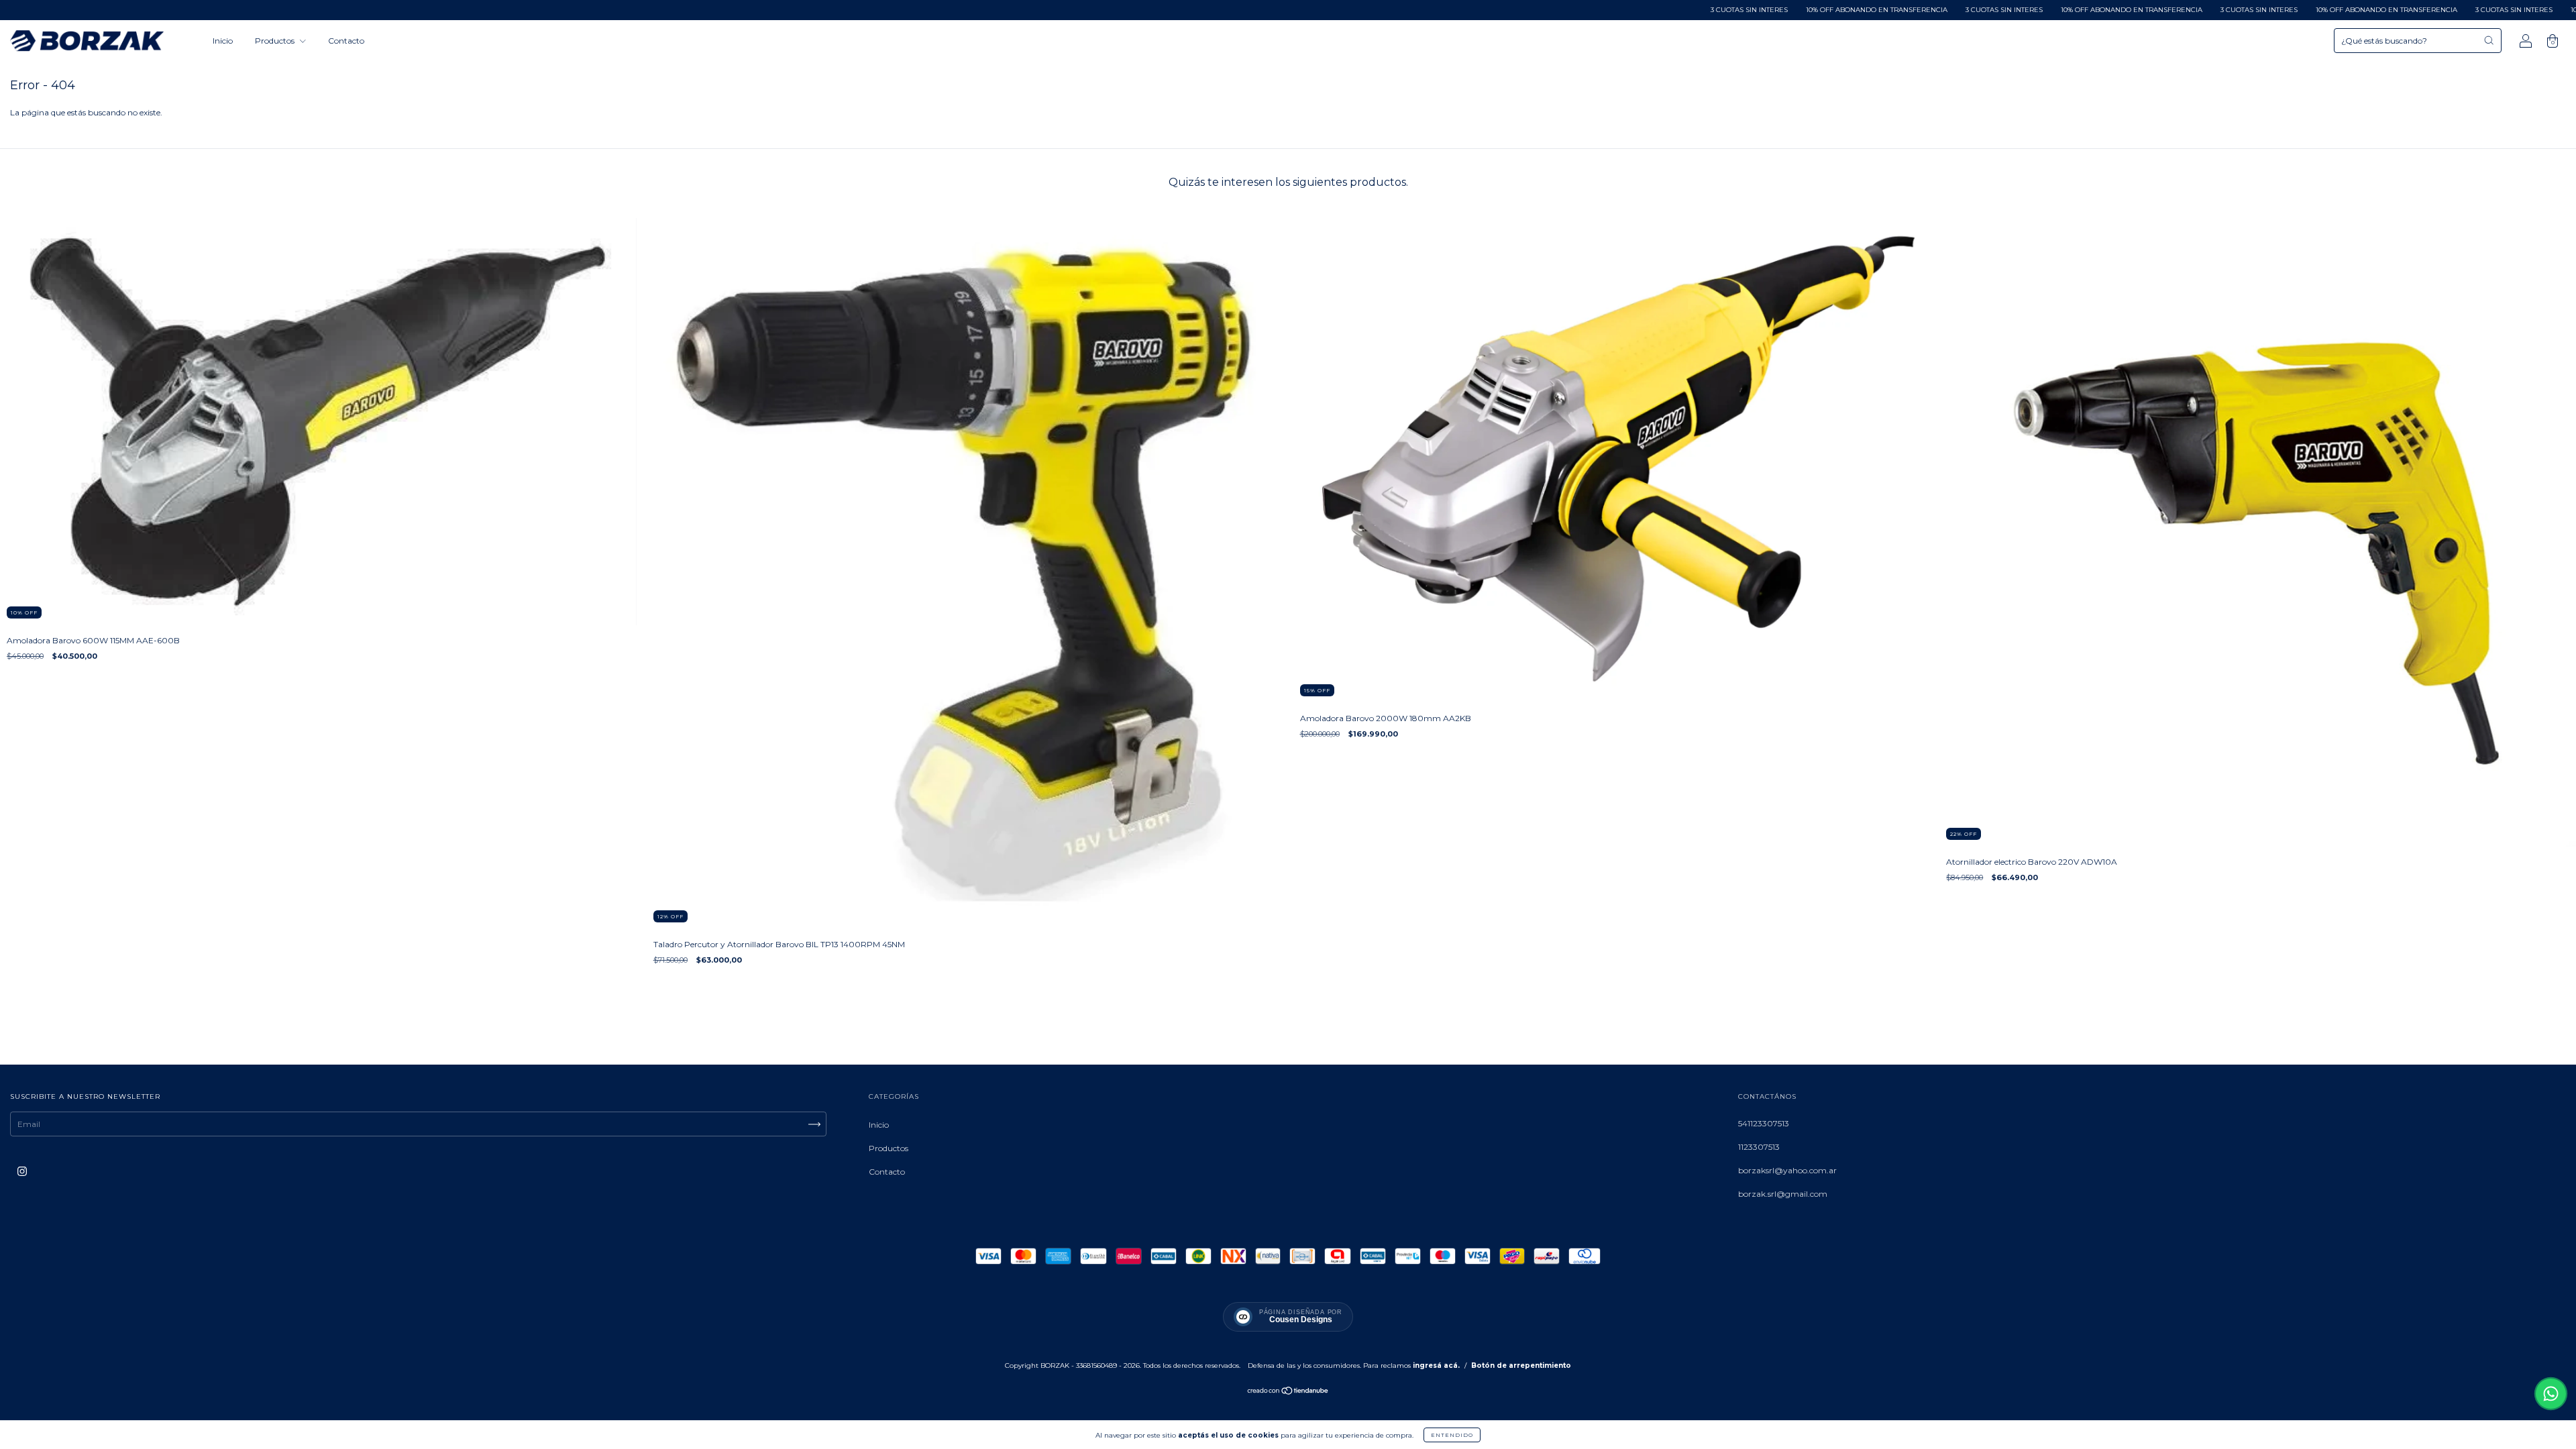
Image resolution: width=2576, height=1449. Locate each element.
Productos (276, 41)
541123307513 (1764, 1123)
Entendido (1452, 1435)
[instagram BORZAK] (22, 1172)
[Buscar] (2489, 40)
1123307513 (1759, 1147)
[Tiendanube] (1288, 1392)
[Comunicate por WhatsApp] (2551, 1394)
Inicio (223, 41)
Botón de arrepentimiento (1521, 1365)
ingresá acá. (1436, 1365)
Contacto (346, 41)
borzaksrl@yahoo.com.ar (1787, 1170)
